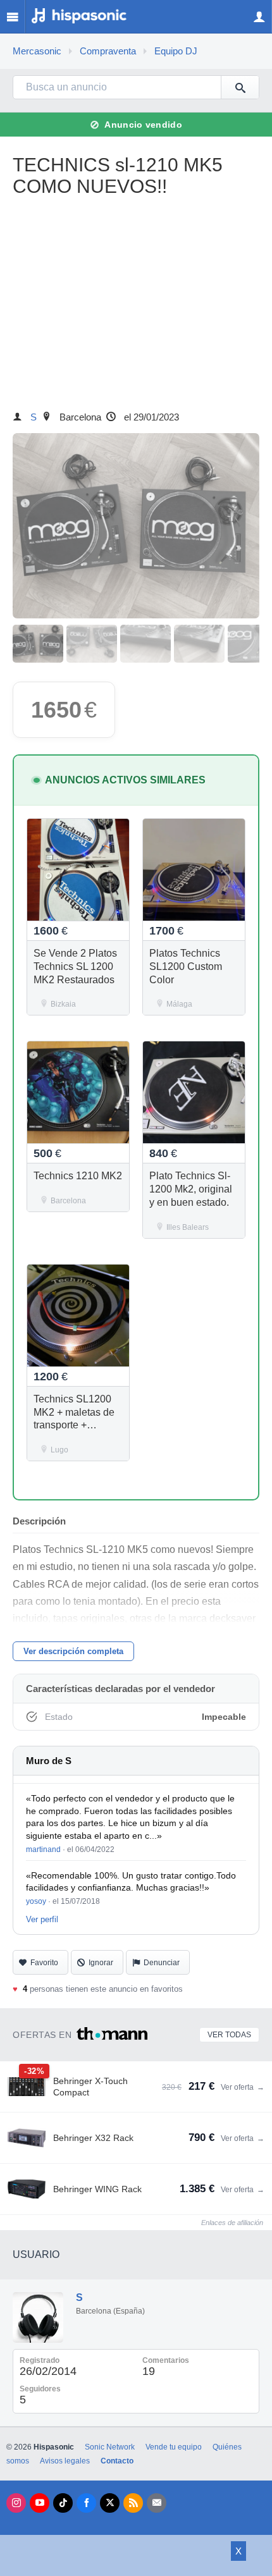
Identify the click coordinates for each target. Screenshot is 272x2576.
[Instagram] (16, 2503)
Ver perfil (42, 1919)
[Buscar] (240, 87)
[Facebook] (86, 2503)
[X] (110, 2503)
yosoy (36, 1901)
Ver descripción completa (73, 1651)
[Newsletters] (157, 2503)
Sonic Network (110, 2447)
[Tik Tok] (63, 2503)
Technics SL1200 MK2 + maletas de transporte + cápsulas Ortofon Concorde (74, 1425)
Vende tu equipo (174, 2447)
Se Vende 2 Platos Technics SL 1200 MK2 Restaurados (75, 966)
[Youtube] (40, 2503)
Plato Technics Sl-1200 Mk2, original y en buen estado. (191, 1189)
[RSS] (133, 2503)
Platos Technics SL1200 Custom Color (186, 966)
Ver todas (229, 2035)
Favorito (44, 1963)
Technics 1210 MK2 (78, 1176)
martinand (43, 1849)
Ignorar (101, 1963)
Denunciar (162, 1963)
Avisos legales (65, 2461)
